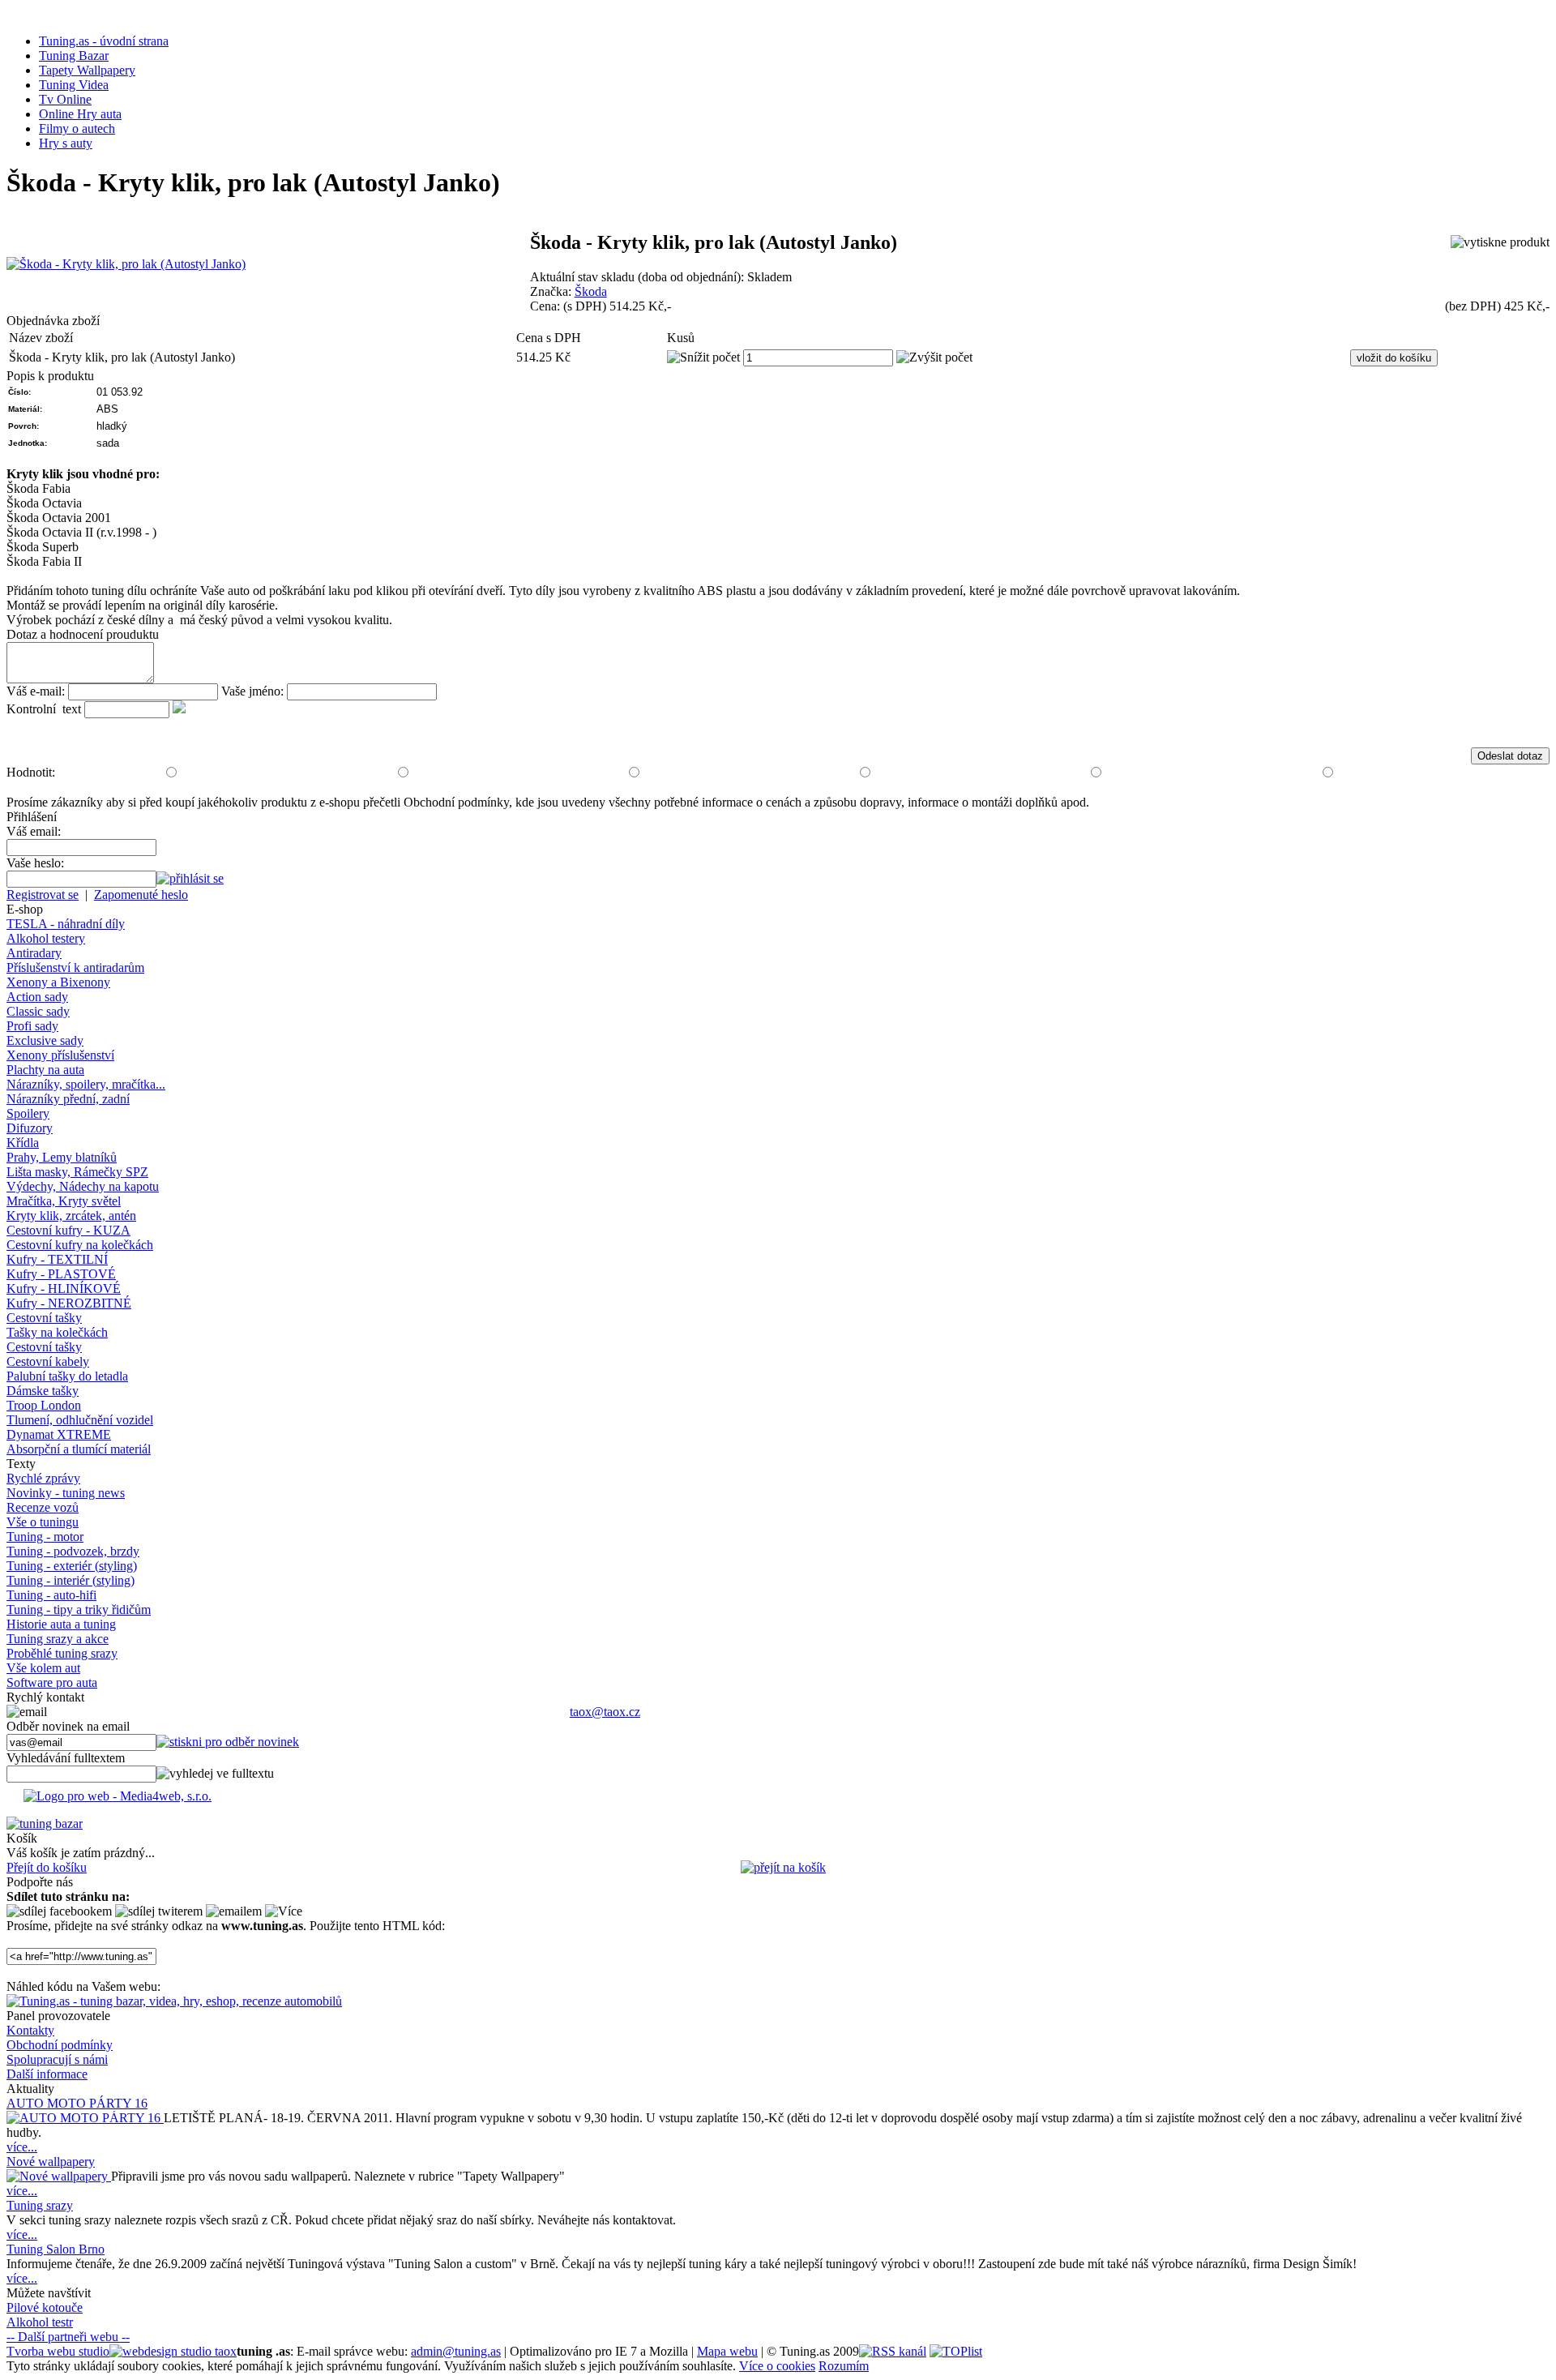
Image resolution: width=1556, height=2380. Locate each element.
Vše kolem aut (43, 1668)
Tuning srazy (40, 2205)
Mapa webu (727, 2351)
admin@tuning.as (456, 2351)
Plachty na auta (45, 1070)
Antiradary (34, 953)
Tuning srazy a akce (58, 1639)
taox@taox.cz (605, 1712)
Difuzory (30, 1128)
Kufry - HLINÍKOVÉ (64, 1288)
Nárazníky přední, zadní (68, 1099)
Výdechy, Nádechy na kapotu (83, 1186)
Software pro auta (52, 1682)
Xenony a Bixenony (58, 982)
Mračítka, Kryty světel (64, 1201)
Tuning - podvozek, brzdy (73, 1551)
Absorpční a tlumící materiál (79, 1449)
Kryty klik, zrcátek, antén (71, 1216)
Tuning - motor (45, 1537)
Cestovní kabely (48, 1361)
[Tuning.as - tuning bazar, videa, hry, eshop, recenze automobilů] (174, 2001)
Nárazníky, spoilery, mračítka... (86, 1084)
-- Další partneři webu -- (68, 2337)
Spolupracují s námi (57, 2059)
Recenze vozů (43, 1507)
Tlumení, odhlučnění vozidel (80, 1420)
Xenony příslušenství (60, 1055)
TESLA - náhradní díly (66, 924)
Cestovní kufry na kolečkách (80, 1245)
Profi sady (32, 1026)
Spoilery (28, 1113)
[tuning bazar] (45, 1824)
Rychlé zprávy (43, 1478)
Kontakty (30, 2030)
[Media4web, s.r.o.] (778, 1800)
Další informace (47, 2074)
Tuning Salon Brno (56, 2249)
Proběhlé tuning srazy (62, 1653)
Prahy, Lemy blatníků (62, 1157)
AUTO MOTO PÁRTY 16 (77, 2103)
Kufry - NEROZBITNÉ (69, 1303)
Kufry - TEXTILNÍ (57, 1259)
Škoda (591, 291)
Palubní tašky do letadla (67, 1376)
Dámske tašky (43, 1391)
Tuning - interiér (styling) (71, 1580)
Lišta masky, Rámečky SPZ (77, 1172)
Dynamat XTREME (59, 1434)
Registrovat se (43, 895)
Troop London (44, 1405)
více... (22, 2147)
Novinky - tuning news (66, 1493)
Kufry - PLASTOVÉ (61, 1274)
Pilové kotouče (45, 2307)
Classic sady (38, 1011)
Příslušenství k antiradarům (75, 967)
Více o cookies (777, 2366)
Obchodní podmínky (60, 2045)
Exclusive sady (45, 1040)
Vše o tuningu (43, 1522)
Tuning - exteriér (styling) (72, 1566)
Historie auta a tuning (61, 1624)
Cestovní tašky (44, 1318)
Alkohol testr (40, 2322)
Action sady (37, 997)
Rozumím (844, 2366)
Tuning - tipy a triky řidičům (79, 1609)
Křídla (23, 1143)
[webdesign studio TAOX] (173, 2351)
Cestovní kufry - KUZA (68, 1230)
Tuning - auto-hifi (51, 1595)
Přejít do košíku (47, 1867)
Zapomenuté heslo (141, 895)
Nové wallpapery (51, 2162)
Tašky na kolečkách (57, 1332)
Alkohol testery (46, 938)
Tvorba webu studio (58, 2351)
